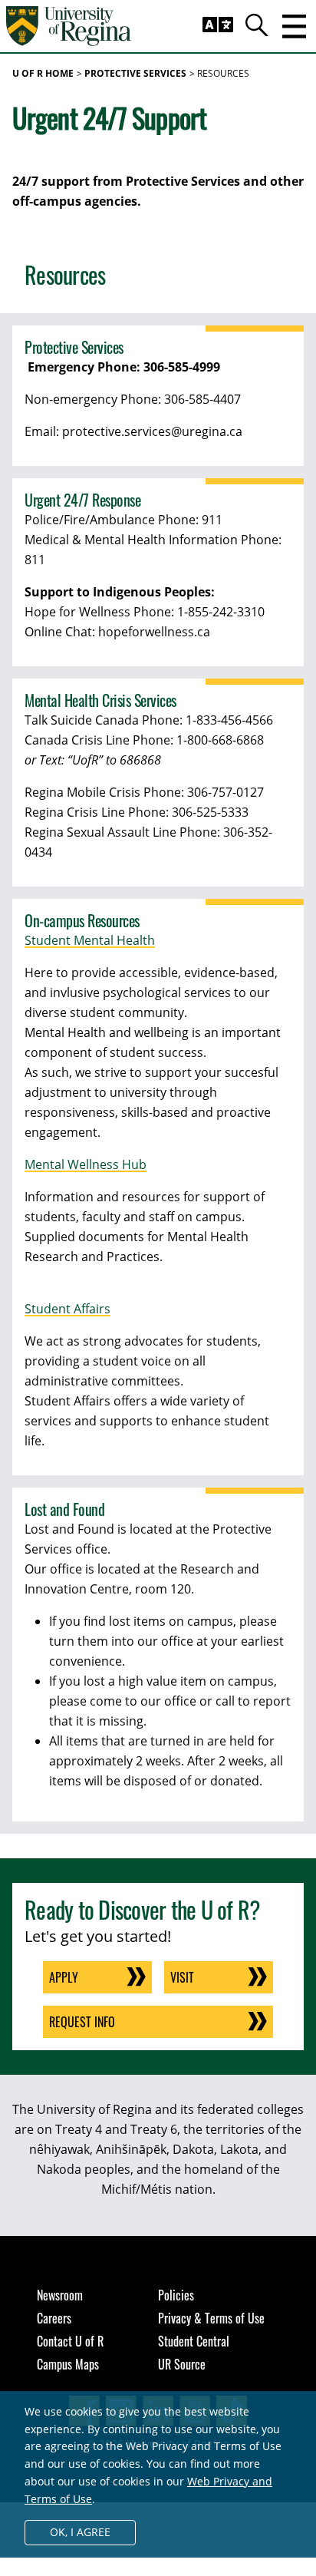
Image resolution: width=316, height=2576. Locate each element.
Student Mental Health (90, 940)
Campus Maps (68, 2364)
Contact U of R (70, 2341)
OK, (80, 2532)
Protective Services (135, 73)
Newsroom (60, 2295)
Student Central (194, 2341)
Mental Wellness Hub (86, 1164)
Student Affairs (67, 1309)
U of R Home (43, 73)
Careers (54, 2318)
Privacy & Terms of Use (211, 2318)
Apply (64, 1977)
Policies (176, 2295)
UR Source (182, 2364)
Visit (182, 1977)
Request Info (82, 2022)
